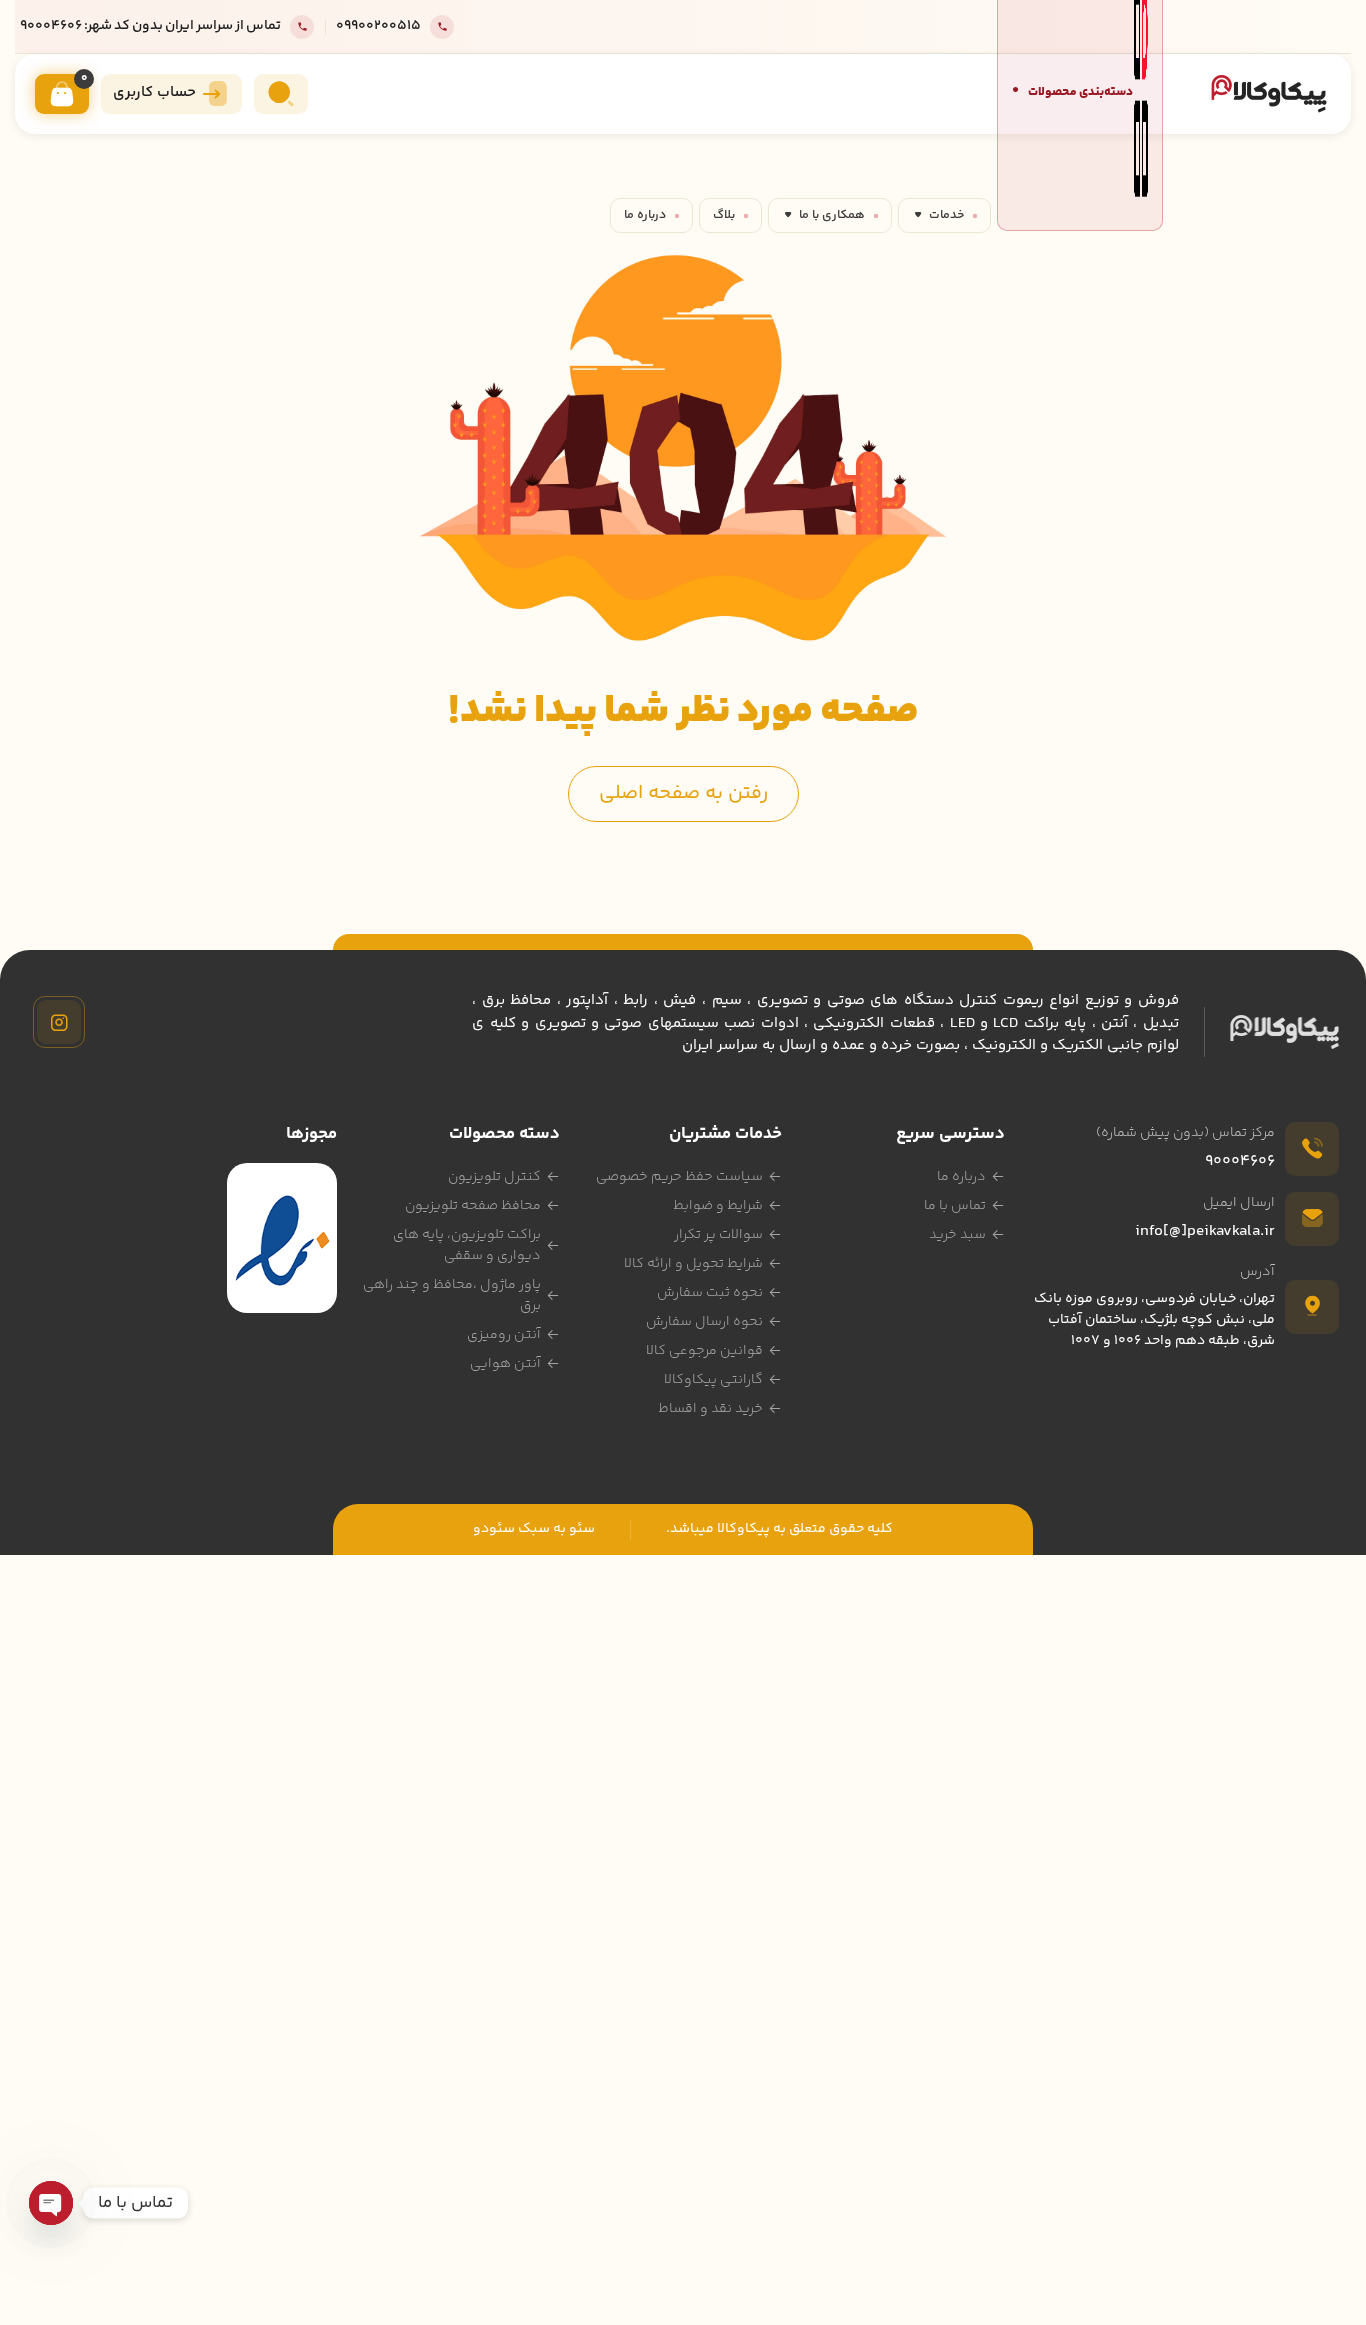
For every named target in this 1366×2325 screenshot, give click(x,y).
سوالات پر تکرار (718, 1235)
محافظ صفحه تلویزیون (473, 1206)
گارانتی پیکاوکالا (713, 1380)
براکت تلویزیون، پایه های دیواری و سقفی (467, 1245)
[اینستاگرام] (59, 1022)
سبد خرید (957, 1235)
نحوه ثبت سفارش (710, 1293)
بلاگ (724, 215)
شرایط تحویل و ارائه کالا (693, 1264)
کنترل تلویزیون (494, 1177)
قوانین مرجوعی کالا (704, 1351)
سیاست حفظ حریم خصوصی (679, 1177)
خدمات (946, 215)
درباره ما (645, 215)
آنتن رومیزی (504, 1335)
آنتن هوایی (505, 1364)
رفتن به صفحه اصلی (683, 793)
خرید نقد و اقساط (710, 1409)
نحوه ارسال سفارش (704, 1322)
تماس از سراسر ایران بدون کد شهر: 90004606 (150, 26)
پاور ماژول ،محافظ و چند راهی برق (452, 1295)
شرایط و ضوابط (718, 1206)
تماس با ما (955, 1206)
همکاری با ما (832, 215)
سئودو (494, 1529)
